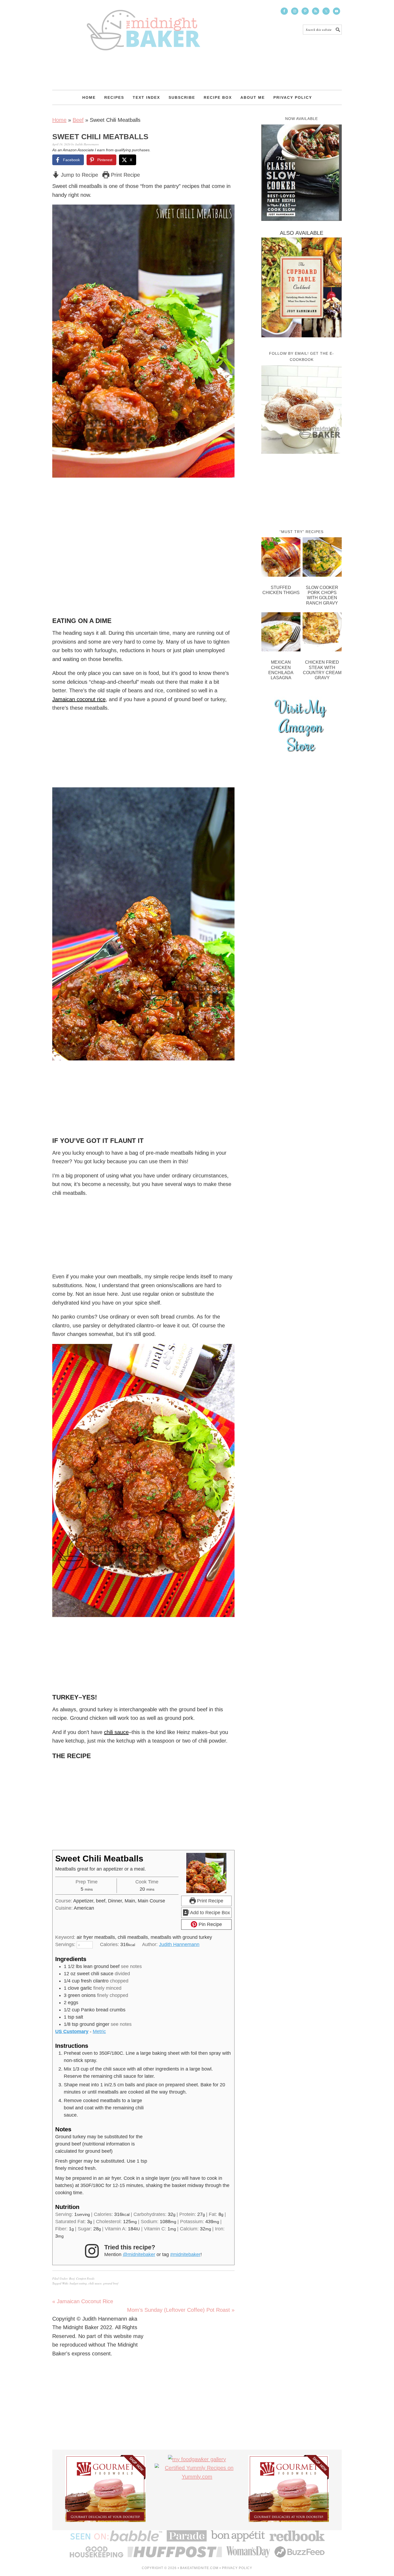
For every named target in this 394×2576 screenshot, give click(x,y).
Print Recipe (125, 175)
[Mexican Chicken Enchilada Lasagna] (281, 633)
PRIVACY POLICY (237, 2568)
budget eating (78, 2283)
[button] (227, 212)
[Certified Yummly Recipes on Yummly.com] (197, 2477)
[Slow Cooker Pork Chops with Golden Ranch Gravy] (322, 558)
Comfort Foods (85, 2278)
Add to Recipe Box (209, 1913)
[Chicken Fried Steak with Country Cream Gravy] (322, 633)
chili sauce (116, 1732)
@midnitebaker (139, 2254)
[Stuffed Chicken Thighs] (281, 558)
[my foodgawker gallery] (197, 2459)
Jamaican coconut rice (79, 699)
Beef (78, 120)
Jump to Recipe (79, 175)
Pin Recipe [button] (210, 1924)
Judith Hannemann (179, 1944)
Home (59, 120)
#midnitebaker (185, 2254)
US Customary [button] (72, 2031)
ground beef (111, 2283)
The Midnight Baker (143, 25)
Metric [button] (99, 2031)
